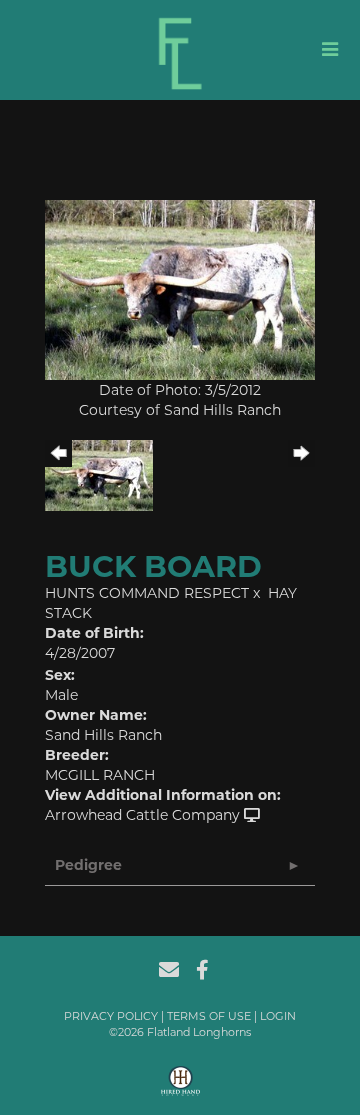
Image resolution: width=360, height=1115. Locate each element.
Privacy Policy (111, 1016)
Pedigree (88, 865)
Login (278, 1016)
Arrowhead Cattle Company (142, 815)
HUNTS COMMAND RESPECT (147, 593)
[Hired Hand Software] (180, 1088)
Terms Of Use (209, 1016)
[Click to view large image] (180, 289)
